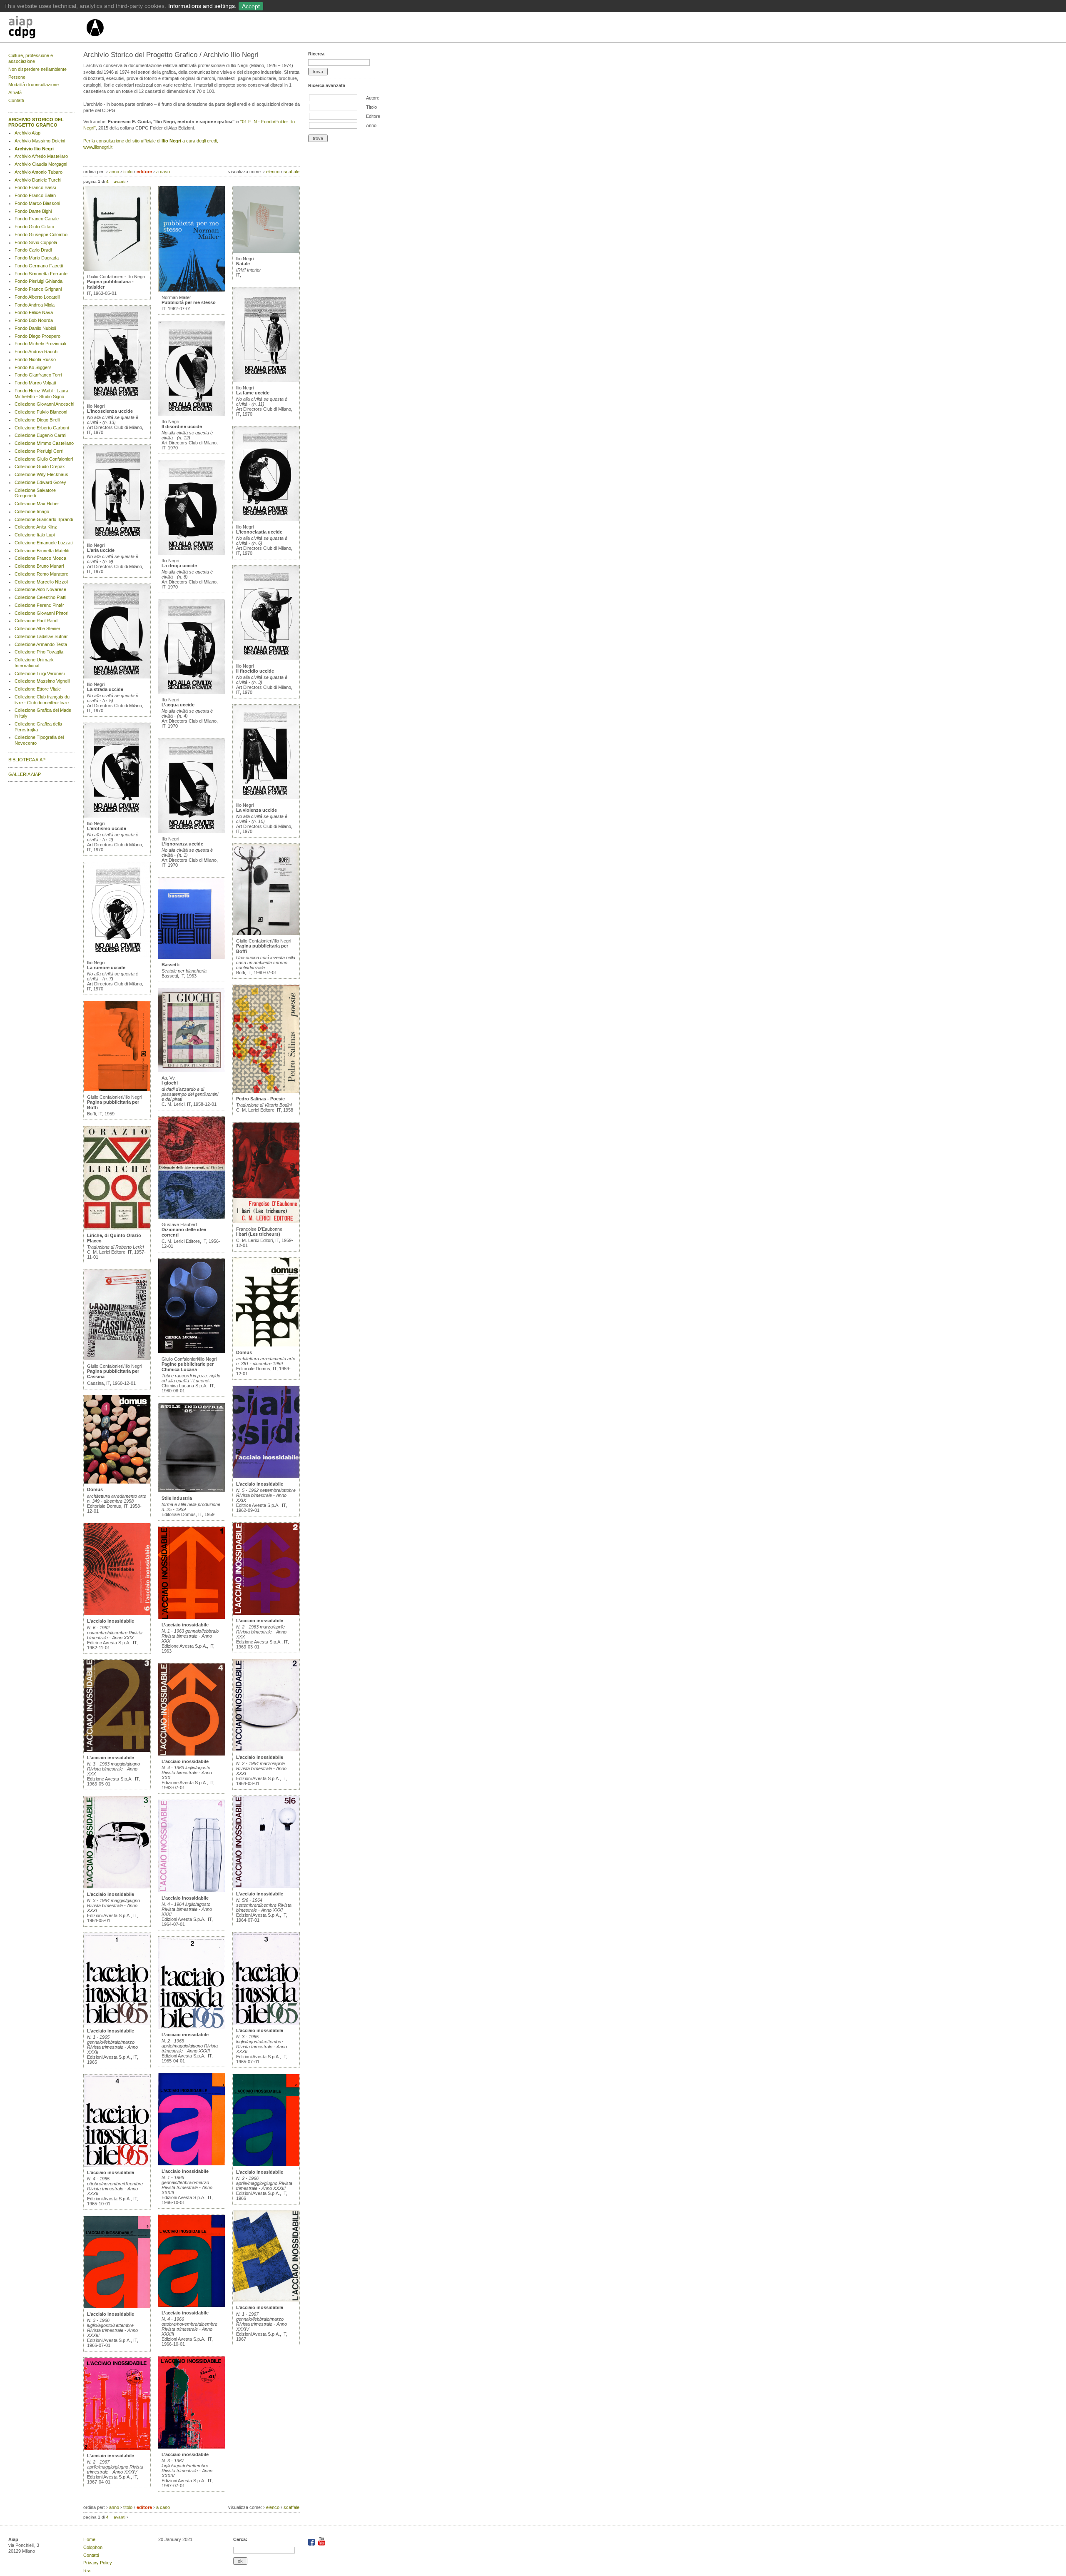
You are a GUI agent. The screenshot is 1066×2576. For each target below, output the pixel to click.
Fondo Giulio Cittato (34, 227)
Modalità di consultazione (34, 85)
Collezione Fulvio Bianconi (41, 412)
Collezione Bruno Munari (39, 566)
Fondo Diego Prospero (37, 336)
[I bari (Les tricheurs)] (266, 1222)
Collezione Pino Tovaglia (39, 652)
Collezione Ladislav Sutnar (41, 636)
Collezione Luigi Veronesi (40, 673)
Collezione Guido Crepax (40, 466)
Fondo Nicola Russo (35, 359)
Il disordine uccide (182, 426)
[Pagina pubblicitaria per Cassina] (117, 1359)
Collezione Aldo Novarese (40, 589)
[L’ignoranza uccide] (192, 831)
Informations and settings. (202, 6)
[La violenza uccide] (266, 798)
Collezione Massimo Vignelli (42, 681)
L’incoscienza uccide (110, 411)
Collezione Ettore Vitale (38, 689)
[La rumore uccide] (117, 955)
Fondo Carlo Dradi (33, 250)
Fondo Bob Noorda (34, 320)
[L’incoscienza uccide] (117, 399)
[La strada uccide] (117, 677)
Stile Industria (177, 1498)
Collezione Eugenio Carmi (40, 435)
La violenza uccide (257, 810)
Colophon (93, 2547)
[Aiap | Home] (95, 40)
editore (144, 172)
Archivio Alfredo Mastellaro (41, 156)
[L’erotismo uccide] (117, 816)
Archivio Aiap (27, 133)
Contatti (16, 100)
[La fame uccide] (266, 380)
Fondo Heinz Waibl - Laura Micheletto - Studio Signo (41, 394)
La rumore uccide (106, 968)
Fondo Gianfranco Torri (38, 375)
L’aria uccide (101, 550)
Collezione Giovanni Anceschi (44, 404)
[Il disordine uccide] (192, 414)
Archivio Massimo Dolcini (40, 141)
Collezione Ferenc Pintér (39, 605)
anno (114, 172)
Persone (17, 77)
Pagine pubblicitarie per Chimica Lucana (188, 1367)
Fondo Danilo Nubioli (35, 328)
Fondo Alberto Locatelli (37, 297)
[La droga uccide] (192, 553)
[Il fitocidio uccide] (266, 658)
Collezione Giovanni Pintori (41, 613)
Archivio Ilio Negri (34, 149)
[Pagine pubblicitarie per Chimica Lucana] (192, 1352)
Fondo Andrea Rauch (36, 352)
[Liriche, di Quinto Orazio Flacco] (117, 1228)
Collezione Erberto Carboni (42, 428)
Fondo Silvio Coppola (36, 242)
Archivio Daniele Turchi (38, 180)
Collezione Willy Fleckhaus (41, 474)
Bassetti (171, 965)
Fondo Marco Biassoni (37, 203)
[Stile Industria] (192, 1491)
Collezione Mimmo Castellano (44, 443)
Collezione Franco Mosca (40, 558)
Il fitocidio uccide (255, 671)
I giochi (170, 1083)
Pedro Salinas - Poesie (260, 1099)
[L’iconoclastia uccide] (266, 519)
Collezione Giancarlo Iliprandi (44, 519)
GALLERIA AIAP (25, 774)
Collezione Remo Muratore (41, 574)
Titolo (371, 107)
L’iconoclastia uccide (259, 532)
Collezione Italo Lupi (35, 535)
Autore (373, 98)
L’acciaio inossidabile (111, 1621)
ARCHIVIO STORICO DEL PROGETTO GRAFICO (36, 122)
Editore (373, 116)
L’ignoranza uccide (182, 844)
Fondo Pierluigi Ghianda (39, 281)
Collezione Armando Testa (41, 644)
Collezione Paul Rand (36, 621)
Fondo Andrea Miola (35, 305)
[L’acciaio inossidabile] (117, 1613)
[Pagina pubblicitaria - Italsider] (117, 269)
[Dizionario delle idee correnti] (192, 1217)
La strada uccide (105, 689)
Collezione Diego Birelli (37, 420)
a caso (163, 172)
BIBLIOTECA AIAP (27, 760)
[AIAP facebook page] (312, 2544)
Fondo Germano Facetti (39, 266)
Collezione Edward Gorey (40, 482)
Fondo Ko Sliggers (33, 367)
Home (89, 2539)
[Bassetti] (192, 957)
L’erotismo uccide (107, 828)
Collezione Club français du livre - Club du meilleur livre (42, 700)
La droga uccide (179, 566)
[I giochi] (192, 1070)
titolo (128, 172)
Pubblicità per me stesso (189, 302)
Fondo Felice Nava (34, 312)
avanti (120, 181)
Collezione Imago (32, 511)
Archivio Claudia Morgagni (41, 164)
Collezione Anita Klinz (36, 527)
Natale (243, 264)
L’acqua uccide (178, 705)
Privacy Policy (98, 2563)
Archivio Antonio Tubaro (39, 172)
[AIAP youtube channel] (322, 2544)
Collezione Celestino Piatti (40, 597)
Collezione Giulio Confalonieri (44, 459)
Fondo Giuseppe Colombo (41, 234)
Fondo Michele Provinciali (40, 344)
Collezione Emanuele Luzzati (44, 543)
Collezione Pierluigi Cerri (39, 451)
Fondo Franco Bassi (35, 187)
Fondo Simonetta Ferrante (41, 274)
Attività (15, 92)
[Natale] (266, 251)
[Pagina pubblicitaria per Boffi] (117, 1090)
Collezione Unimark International (34, 663)
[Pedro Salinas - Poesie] (266, 1091)
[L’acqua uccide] (192, 692)
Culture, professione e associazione (31, 58)
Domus (95, 1489)
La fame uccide (253, 393)
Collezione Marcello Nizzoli (41, 582)
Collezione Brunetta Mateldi (42, 551)
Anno (371, 125)
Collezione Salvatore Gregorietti (35, 493)
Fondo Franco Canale (37, 219)
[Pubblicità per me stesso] (192, 290)
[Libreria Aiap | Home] (47, 29)
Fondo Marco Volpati (35, 383)
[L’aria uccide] (117, 538)
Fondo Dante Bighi (33, 211)
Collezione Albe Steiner (37, 628)
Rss (87, 2571)
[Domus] (117, 1482)
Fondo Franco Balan (35, 195)
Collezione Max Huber (37, 504)
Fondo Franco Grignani (38, 289)
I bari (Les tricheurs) (258, 1234)
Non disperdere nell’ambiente (37, 69)
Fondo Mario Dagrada (37, 258)
